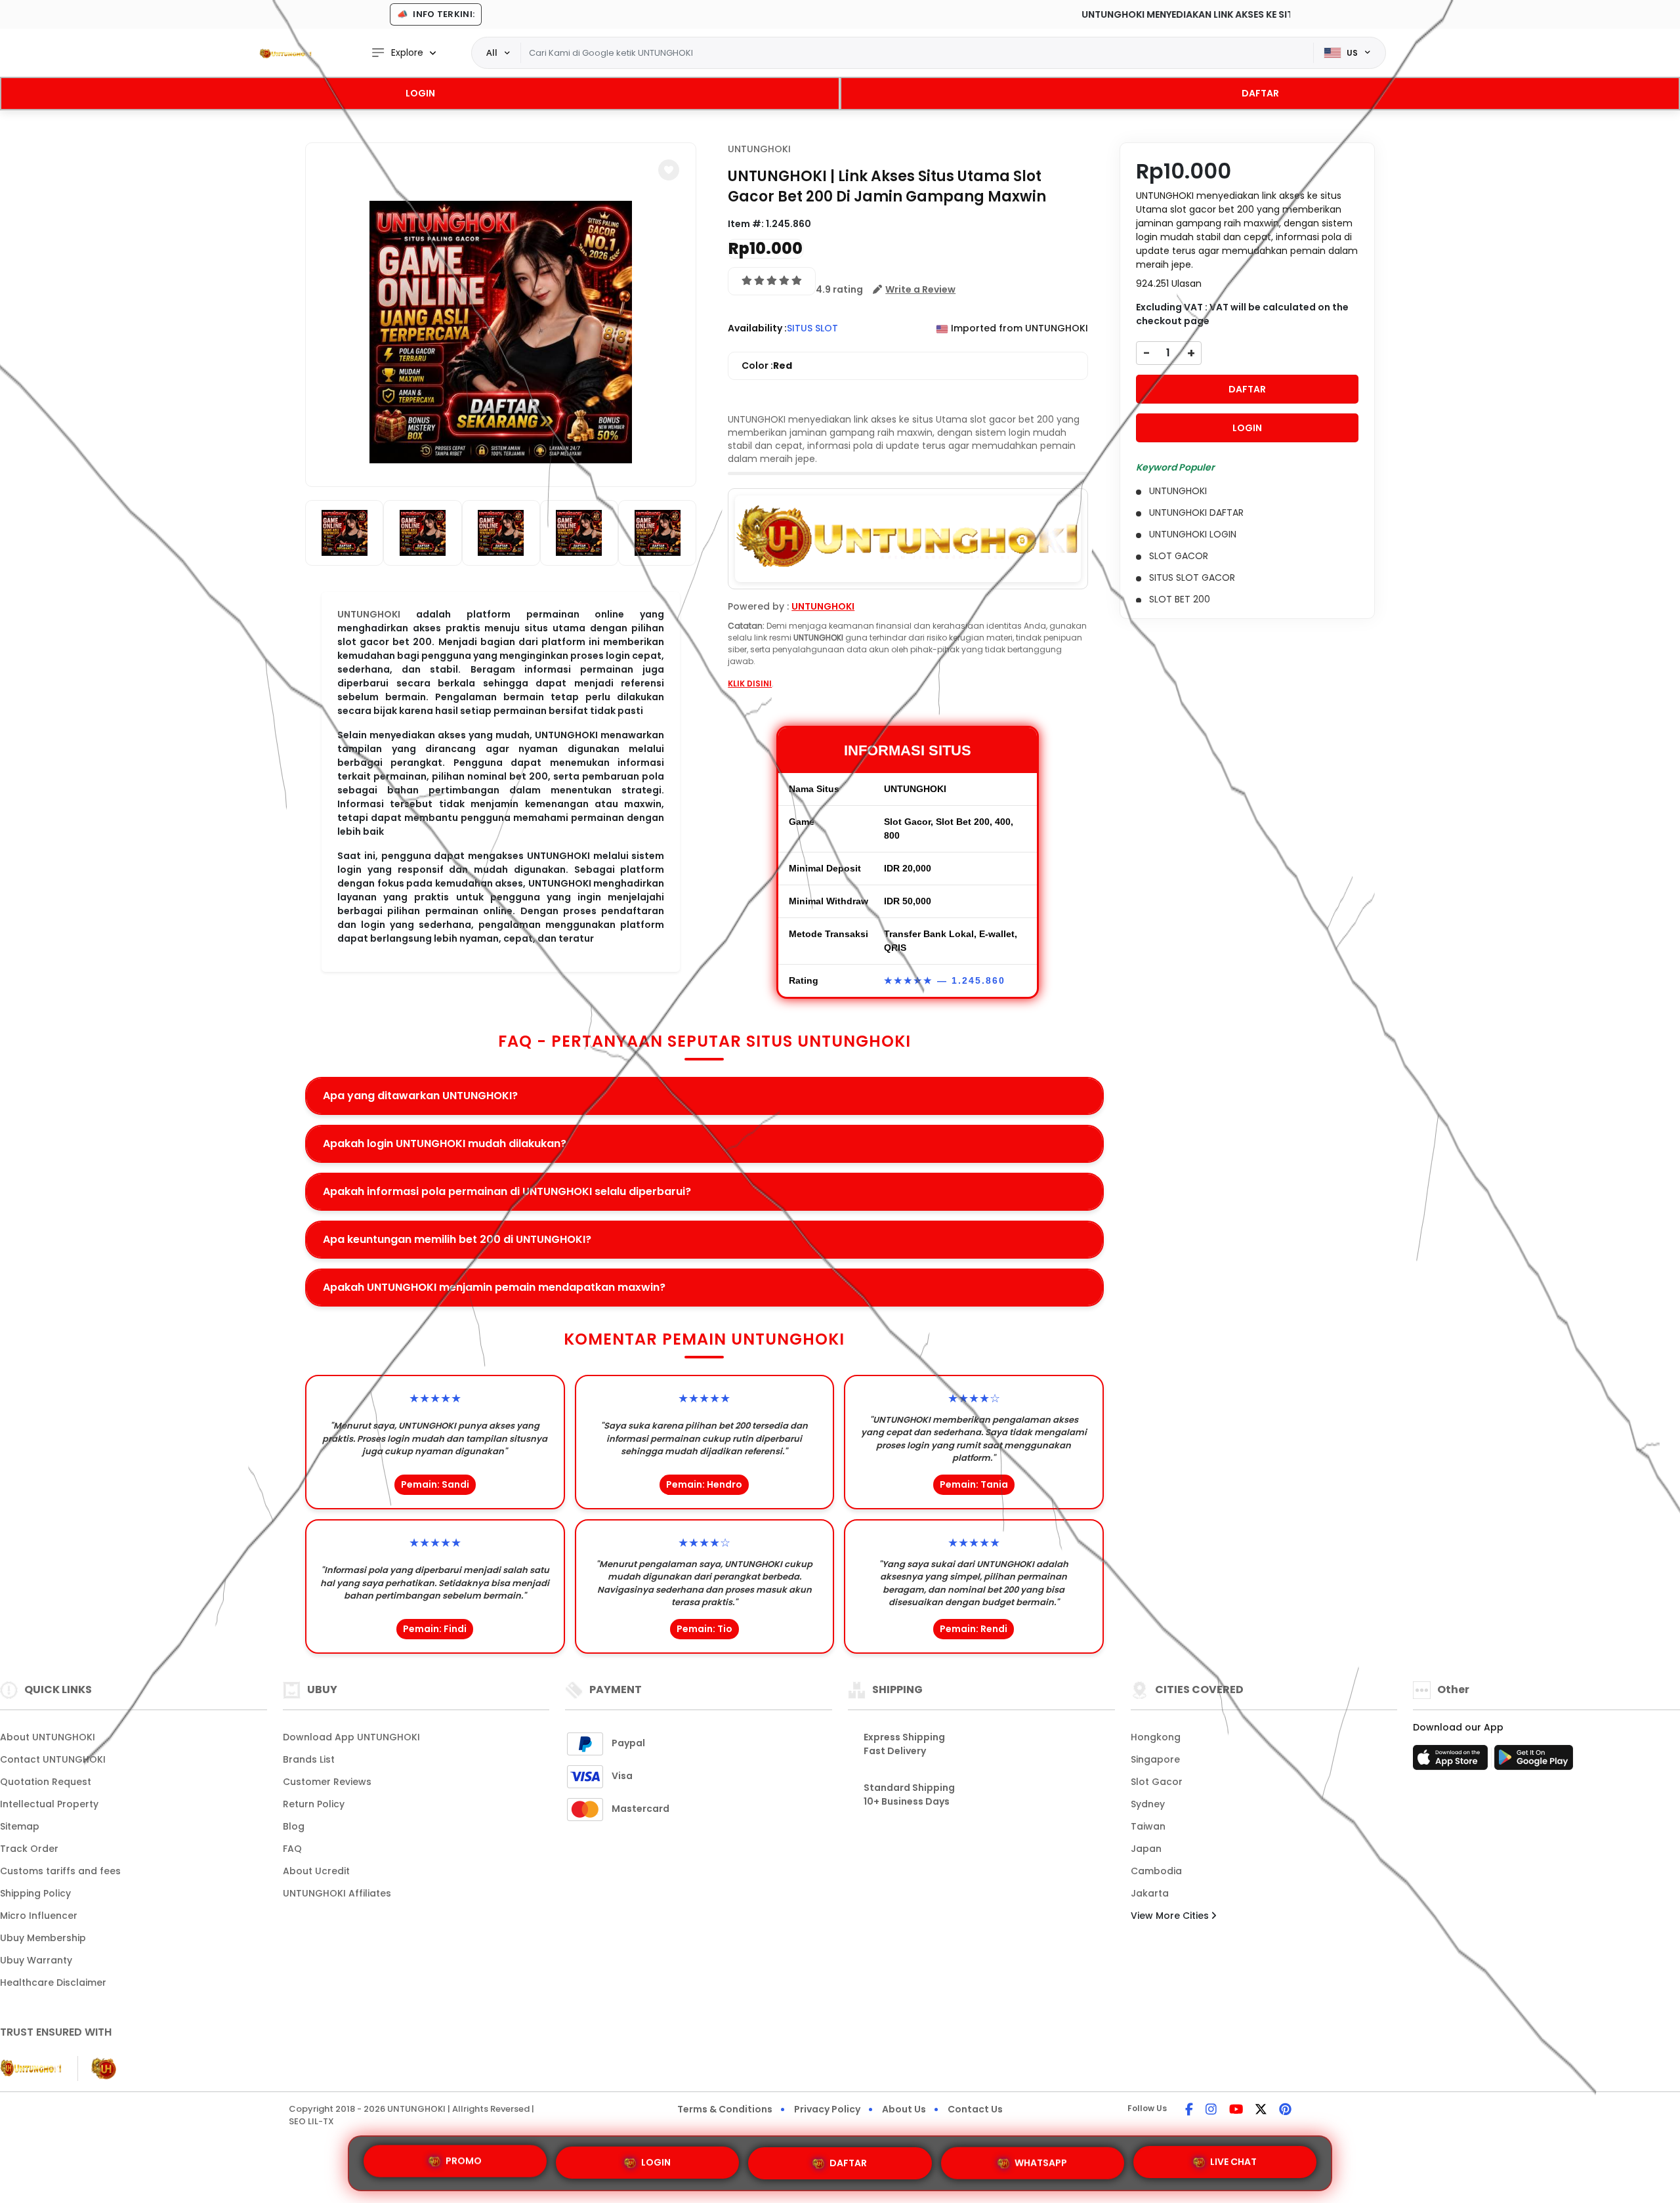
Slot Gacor (1157, 1782)
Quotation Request (46, 1782)
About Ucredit (316, 1871)
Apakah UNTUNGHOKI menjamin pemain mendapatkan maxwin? (494, 1287)
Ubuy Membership (43, 1938)
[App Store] (1452, 1761)
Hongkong (1156, 1737)
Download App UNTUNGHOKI (351, 1737)
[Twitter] (1261, 2110)
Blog (294, 1826)
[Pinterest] (1285, 2110)
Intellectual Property (49, 1804)
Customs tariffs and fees (60, 1871)
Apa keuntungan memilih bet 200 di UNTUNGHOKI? (457, 1239)
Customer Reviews (327, 1782)
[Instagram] (1211, 2110)
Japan (1146, 1849)
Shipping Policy (35, 1893)
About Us (904, 2109)
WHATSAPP (1041, 2158)
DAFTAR (1260, 93)
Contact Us (975, 2109)
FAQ (292, 1849)
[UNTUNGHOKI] (285, 53)
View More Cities (1171, 1916)
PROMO (464, 2162)
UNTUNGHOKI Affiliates (337, 1893)
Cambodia (1156, 1871)
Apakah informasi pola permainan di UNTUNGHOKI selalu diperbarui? (507, 1191)
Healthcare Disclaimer (53, 1983)
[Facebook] (1189, 2110)
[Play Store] (1534, 1761)
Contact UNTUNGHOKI (53, 1759)
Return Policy (314, 1804)
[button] (669, 170)
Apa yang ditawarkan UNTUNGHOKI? (420, 1096)
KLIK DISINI (750, 683)
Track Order (29, 1849)
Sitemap (20, 1826)
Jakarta (1150, 1893)
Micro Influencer (39, 1916)
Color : (767, 366)
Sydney (1148, 1804)
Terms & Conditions (725, 2109)
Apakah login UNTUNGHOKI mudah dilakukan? (445, 1143)
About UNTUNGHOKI (48, 1737)
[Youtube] (1236, 2110)
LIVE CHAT (1233, 2158)
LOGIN (420, 93)
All (492, 52)
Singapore (1155, 1759)
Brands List (309, 1759)
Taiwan (1148, 1826)
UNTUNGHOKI (759, 149)
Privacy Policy (827, 2109)
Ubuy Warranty (36, 1960)
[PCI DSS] (31, 2068)
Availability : (757, 328)
